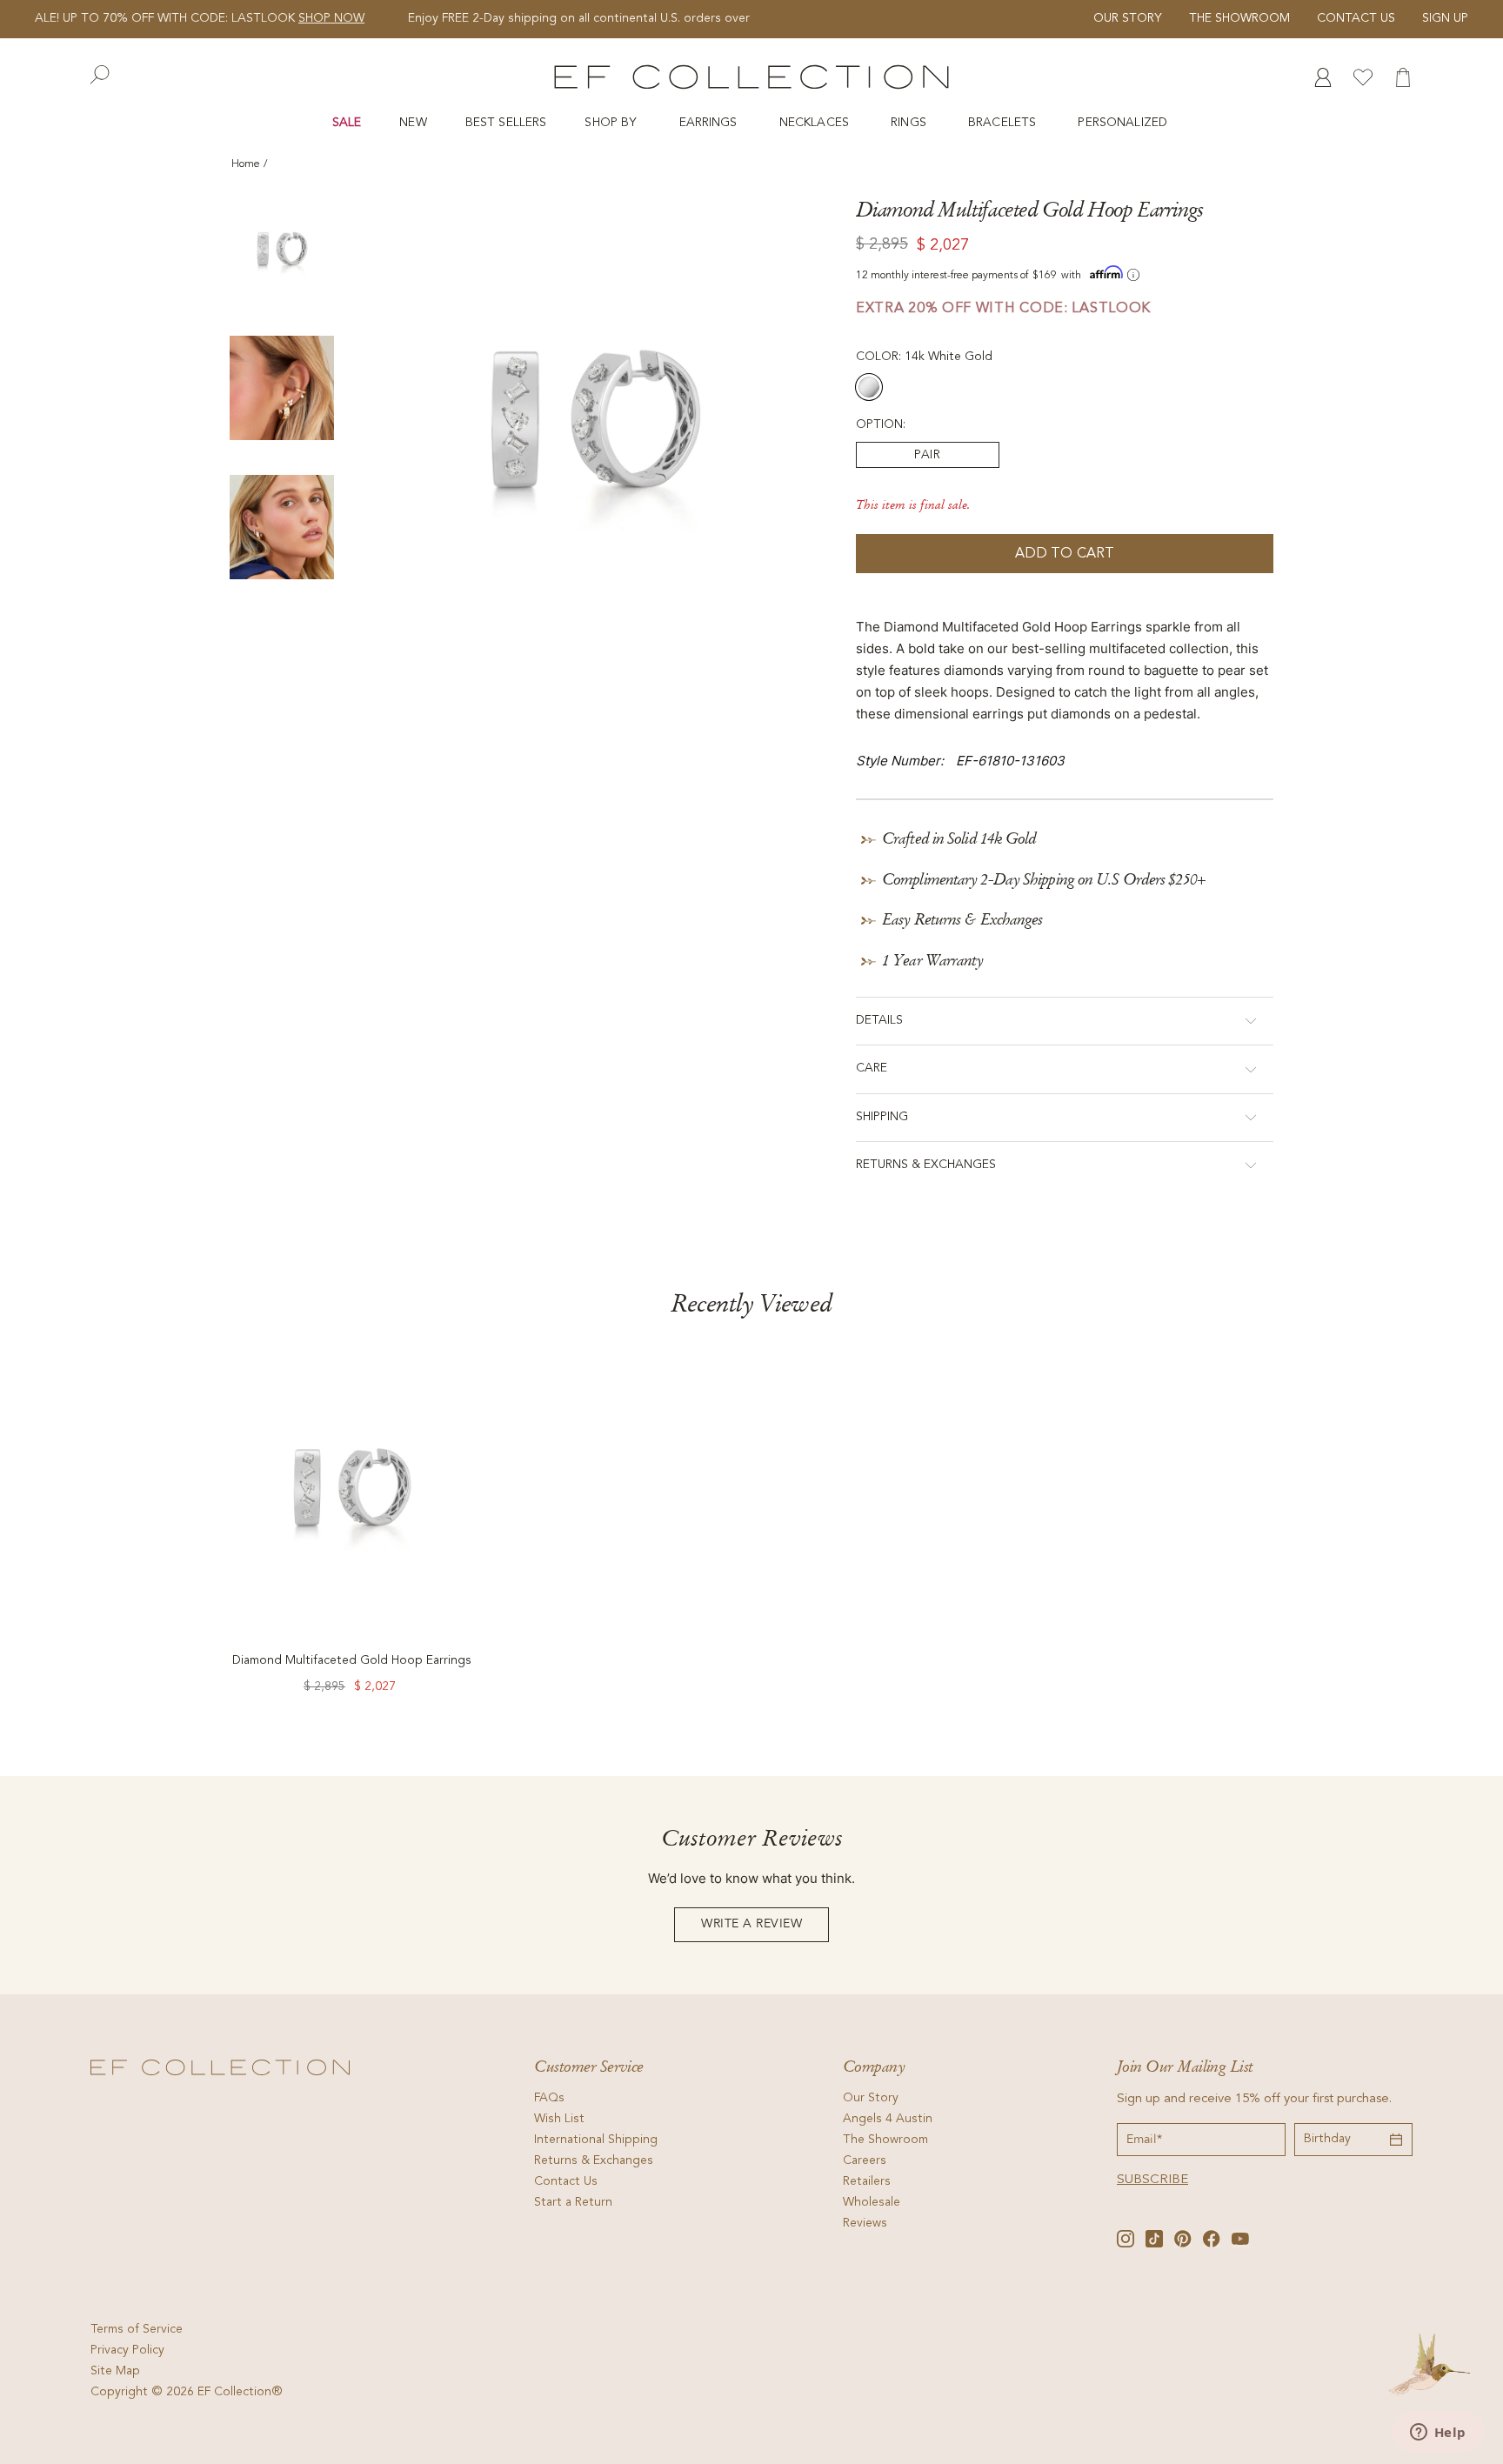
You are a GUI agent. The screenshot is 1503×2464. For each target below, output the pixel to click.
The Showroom (1239, 19)
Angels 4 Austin (888, 2120)
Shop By (612, 123)
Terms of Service (137, 2330)
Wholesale (872, 2203)
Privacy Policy (127, 2351)
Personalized (1124, 123)
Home (246, 164)
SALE (347, 123)
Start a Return (573, 2203)
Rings (910, 123)
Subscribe (1152, 2180)
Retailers (867, 2182)
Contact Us (1356, 19)
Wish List (559, 2120)
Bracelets (1004, 123)
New (413, 123)
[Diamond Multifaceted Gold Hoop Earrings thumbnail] (282, 249)
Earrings (710, 123)
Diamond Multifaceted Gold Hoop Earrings (352, 1661)
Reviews (865, 2224)
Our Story (1128, 19)
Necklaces (816, 123)
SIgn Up (1445, 19)
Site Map (115, 2372)
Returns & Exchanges (594, 2161)
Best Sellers (506, 123)
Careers (865, 2161)
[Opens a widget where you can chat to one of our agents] (1438, 2434)
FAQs (549, 2099)
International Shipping (596, 2140)
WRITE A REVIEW (751, 1924)
